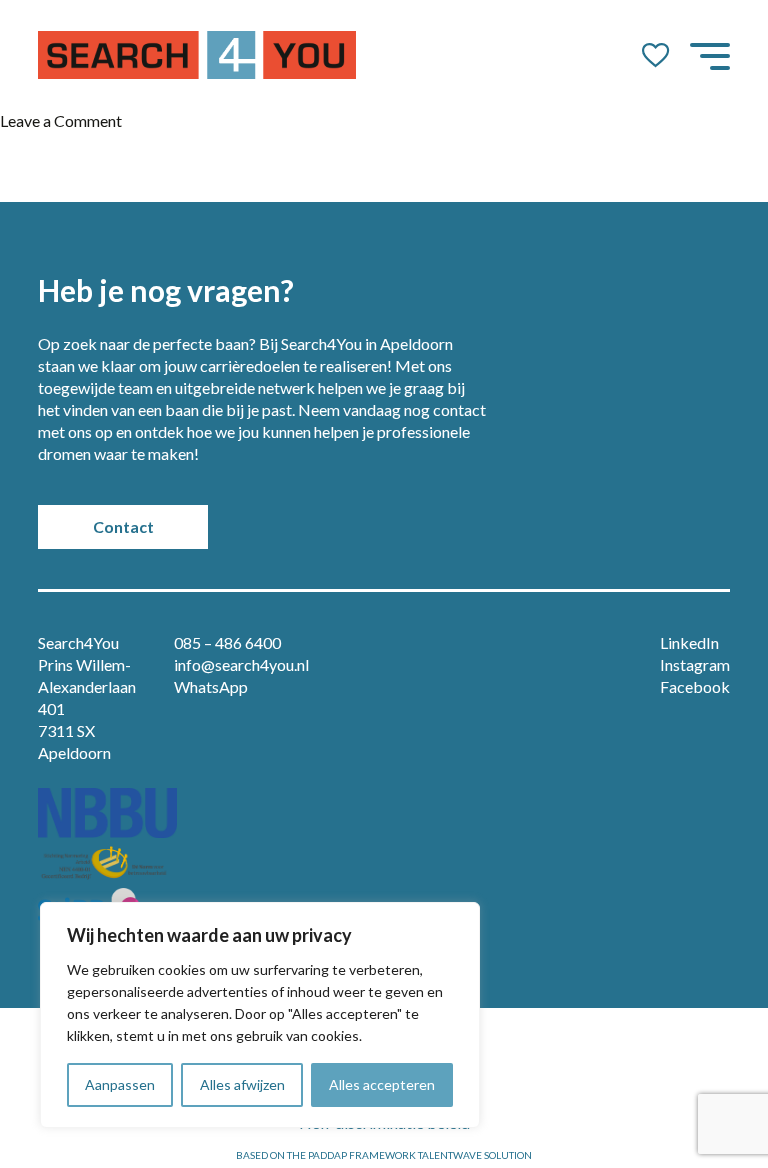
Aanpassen (120, 1084)
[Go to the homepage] (197, 55)
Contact (123, 526)
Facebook (695, 686)
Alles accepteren (382, 1084)
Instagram (695, 664)
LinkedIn (689, 642)
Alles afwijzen (242, 1084)
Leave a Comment (61, 120)
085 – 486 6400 (227, 642)
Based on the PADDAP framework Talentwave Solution (384, 1155)
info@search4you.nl (241, 664)
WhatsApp (211, 686)
